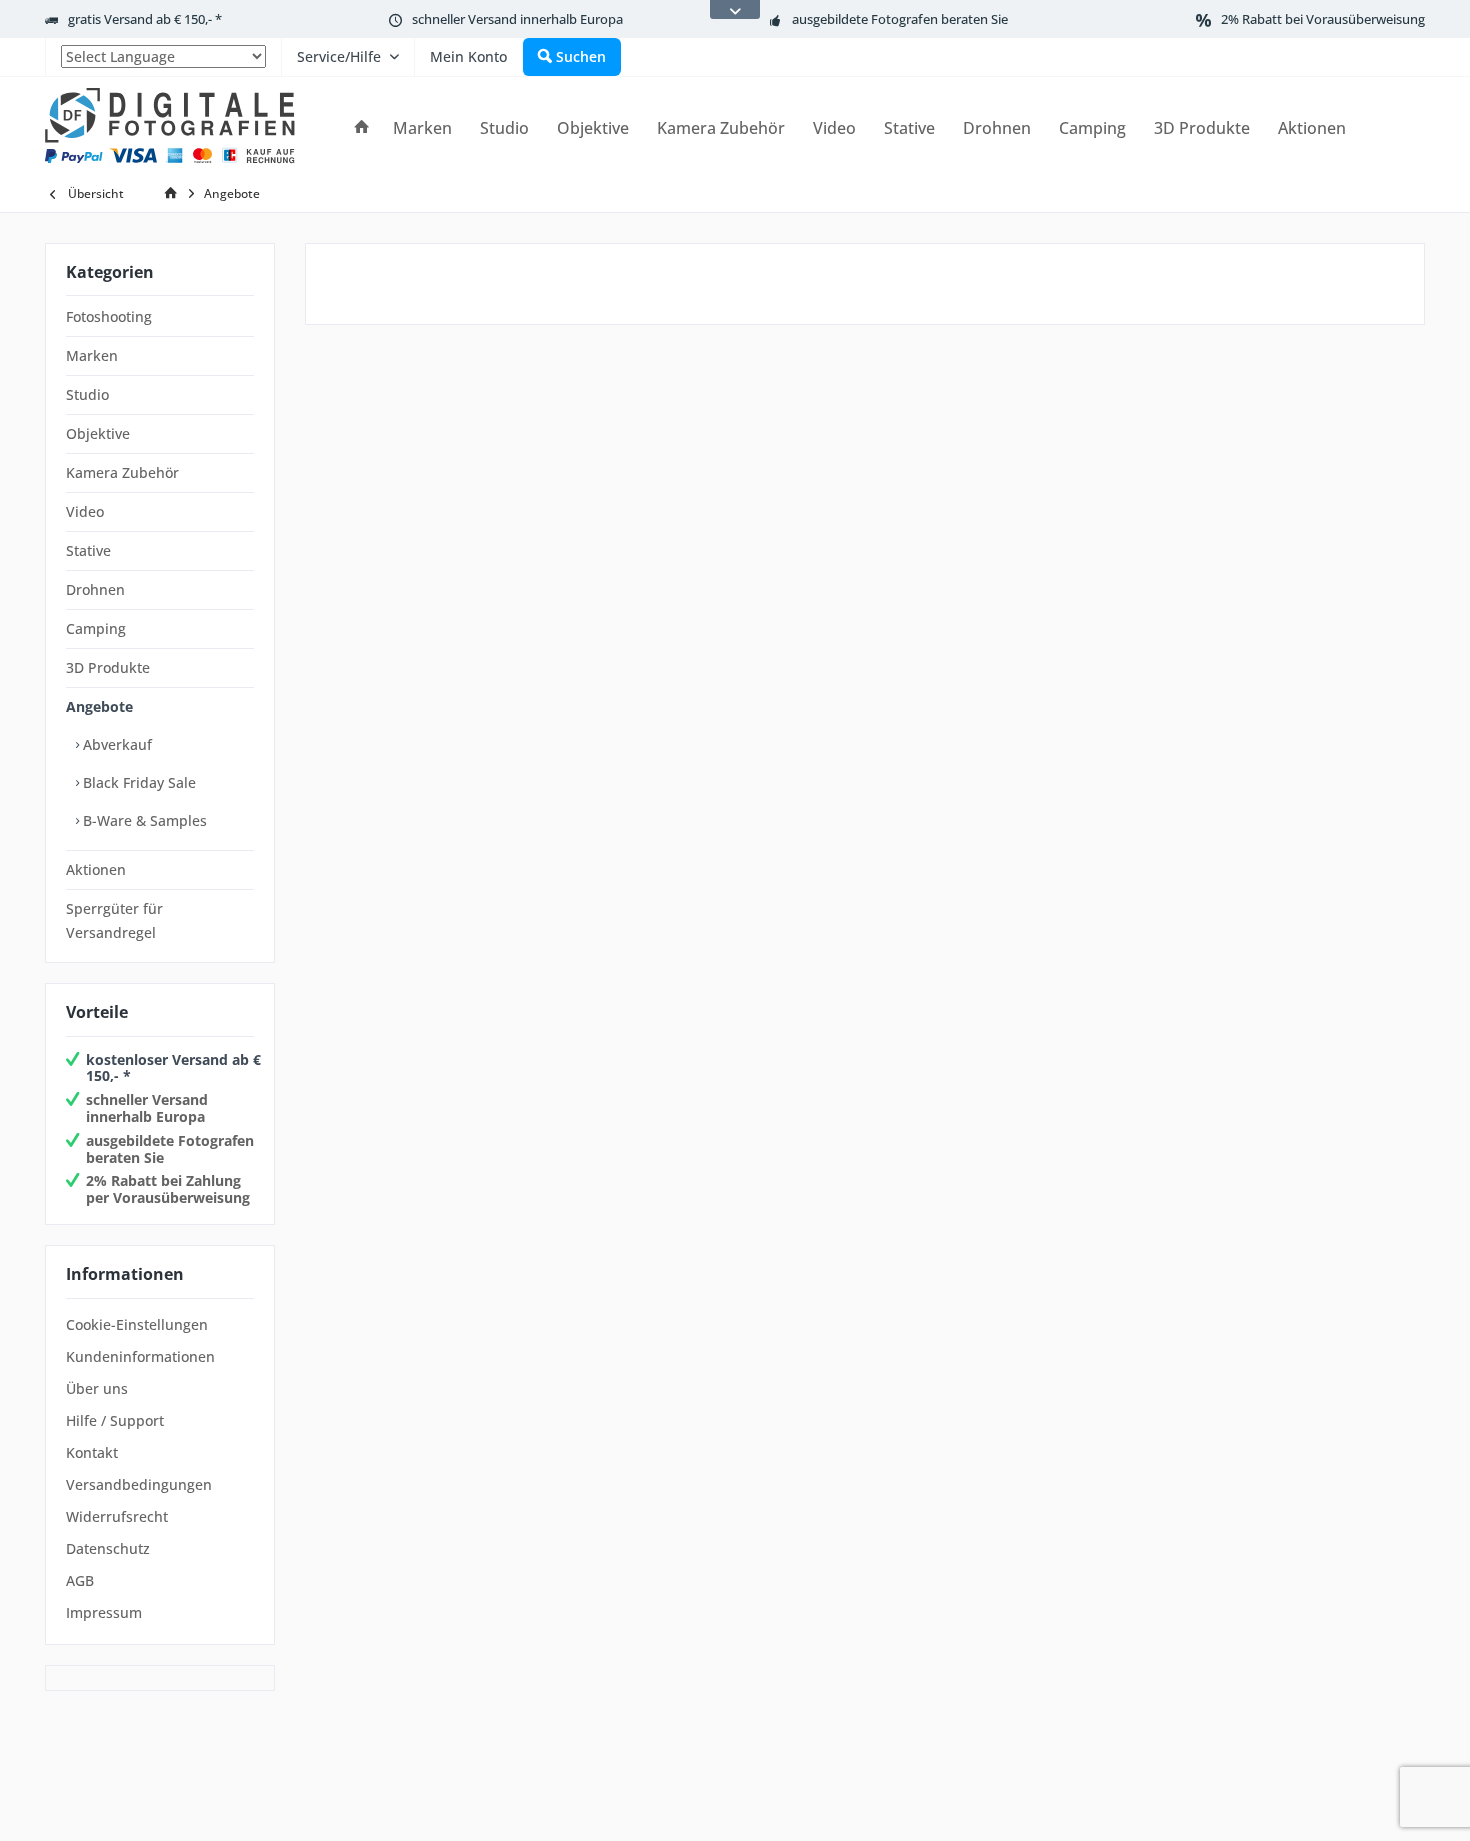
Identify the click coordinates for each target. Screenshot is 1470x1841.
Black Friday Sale (137, 782)
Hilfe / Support (115, 1420)
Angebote (99, 706)
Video (85, 511)
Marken (92, 355)
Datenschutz (108, 1548)
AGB (80, 1580)
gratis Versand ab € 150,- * (145, 19)
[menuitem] (163, 57)
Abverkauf (115, 744)
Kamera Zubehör (122, 472)
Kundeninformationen (140, 1356)
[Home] (362, 128)
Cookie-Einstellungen (137, 1324)
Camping (96, 628)
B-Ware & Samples (143, 820)
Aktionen (96, 869)
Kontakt (92, 1452)
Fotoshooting (109, 316)
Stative (88, 550)
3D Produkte (108, 667)
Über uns (97, 1388)
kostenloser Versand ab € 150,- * (173, 1068)
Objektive (98, 433)
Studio (87, 394)
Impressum (104, 1612)
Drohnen (95, 589)
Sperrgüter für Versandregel (114, 920)
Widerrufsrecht (117, 1516)
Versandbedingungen (139, 1484)
